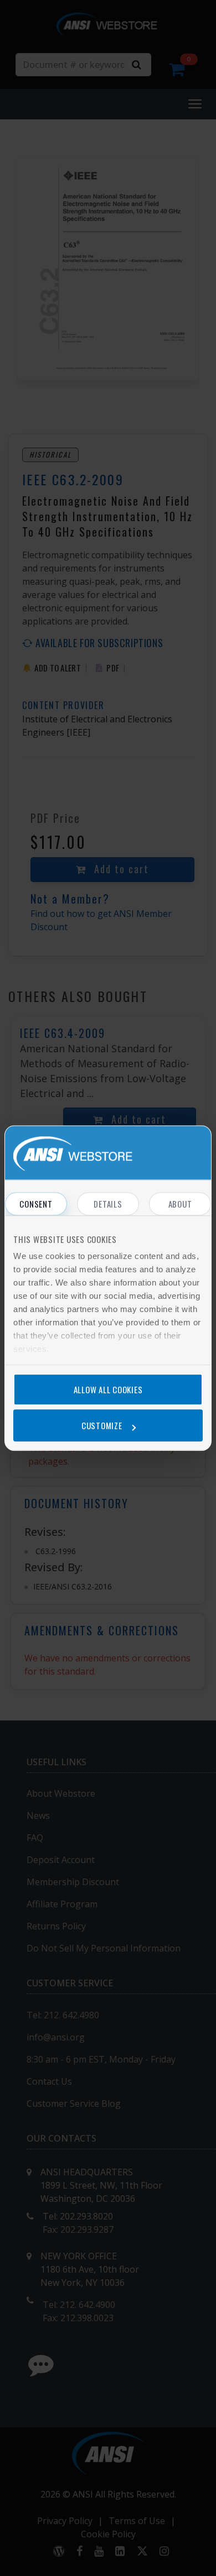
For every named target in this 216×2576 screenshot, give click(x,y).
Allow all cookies (108, 1389)
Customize (102, 1425)
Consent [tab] (36, 1204)
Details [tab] (108, 1204)
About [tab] (180, 1204)
